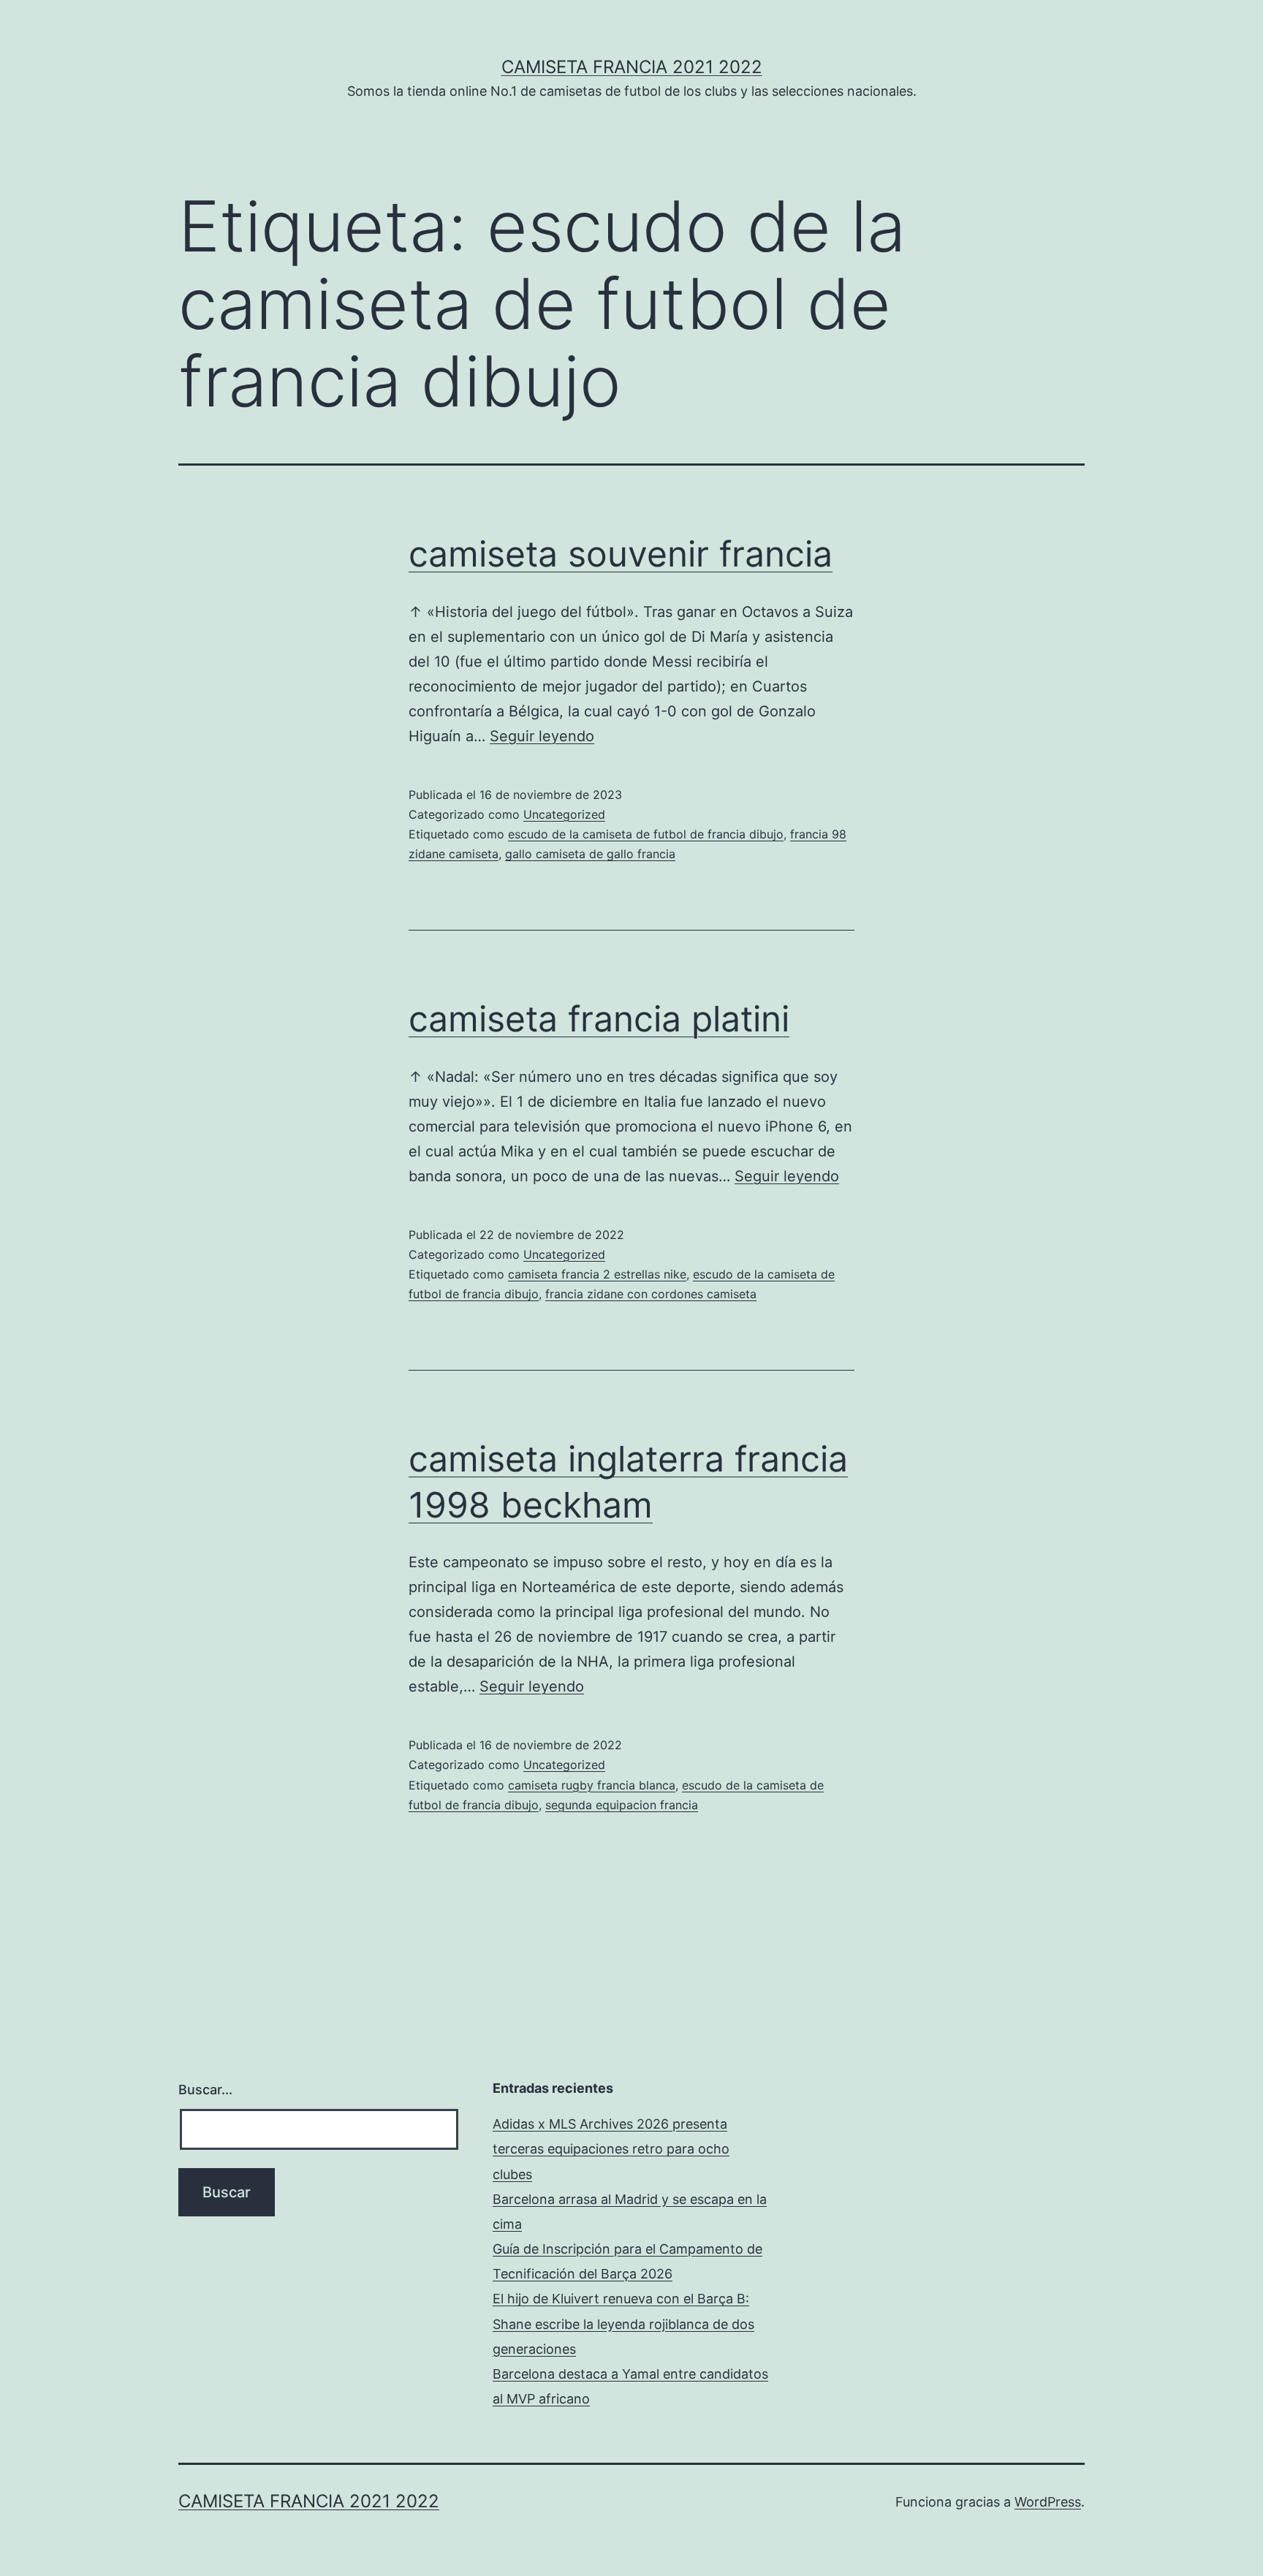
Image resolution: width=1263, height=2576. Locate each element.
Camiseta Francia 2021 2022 (632, 67)
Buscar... (205, 2090)
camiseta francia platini (599, 1019)
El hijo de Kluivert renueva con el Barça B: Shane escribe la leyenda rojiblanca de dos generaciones (623, 2323)
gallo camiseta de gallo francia (590, 854)
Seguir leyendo (542, 736)
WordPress (1048, 2502)
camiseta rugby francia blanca (592, 1785)
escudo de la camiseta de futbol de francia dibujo (646, 834)
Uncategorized (564, 814)
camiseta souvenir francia (621, 554)
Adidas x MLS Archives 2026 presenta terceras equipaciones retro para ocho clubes (611, 2149)
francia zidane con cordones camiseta (651, 1294)
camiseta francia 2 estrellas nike (597, 1274)
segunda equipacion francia (622, 1805)
